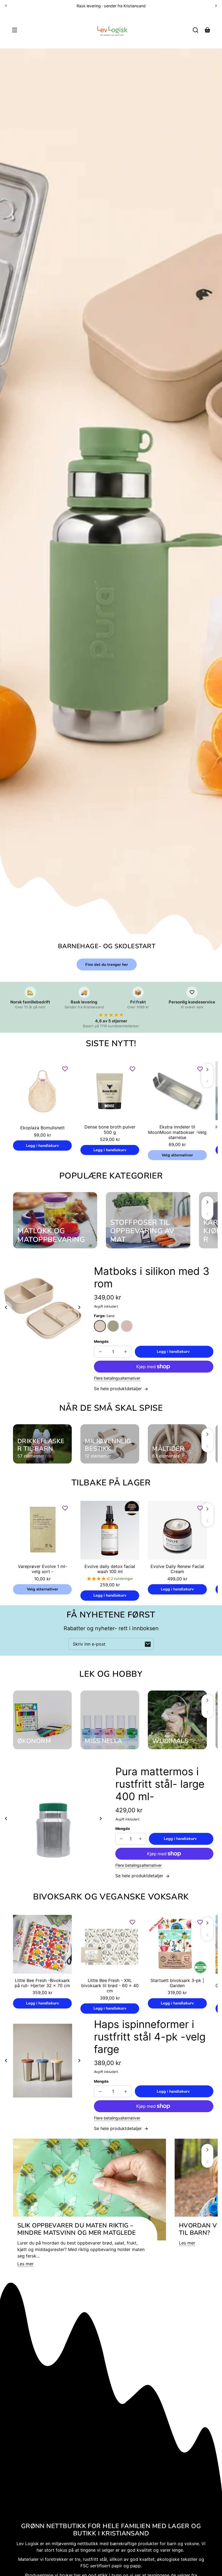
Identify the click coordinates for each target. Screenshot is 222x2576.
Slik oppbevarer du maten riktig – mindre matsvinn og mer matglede (77, 2229)
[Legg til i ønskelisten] (65, 1069)
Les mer (25, 2264)
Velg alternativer (177, 1155)
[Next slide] (79, 1307)
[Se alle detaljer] (42, 1091)
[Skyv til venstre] (207, 1081)
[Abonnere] (148, 1644)
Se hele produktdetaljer (119, 1389)
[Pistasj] (113, 1326)
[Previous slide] (6, 1307)
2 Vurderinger (122, 1579)
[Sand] (100, 1326)
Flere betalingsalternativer (117, 1378)
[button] (195, 30)
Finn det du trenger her (107, 964)
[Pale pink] (127, 1326)
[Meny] (15, 30)
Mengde (101, 1341)
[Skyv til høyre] (207, 1069)
